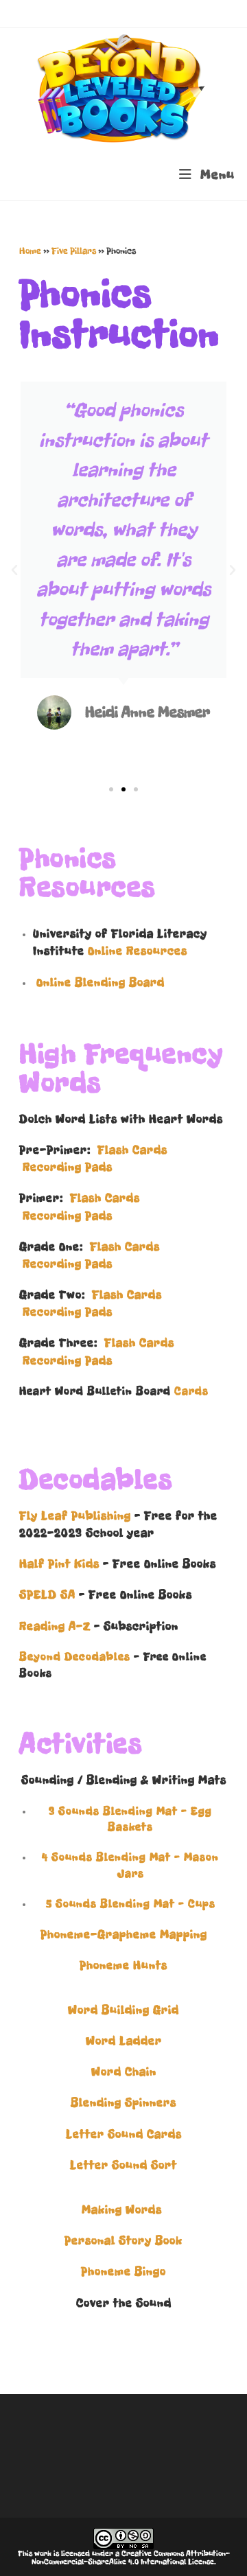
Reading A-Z (55, 1626)
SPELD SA (47, 1594)
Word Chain (124, 2072)
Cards (191, 1391)
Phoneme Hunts (123, 1965)
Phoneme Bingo (123, 2271)
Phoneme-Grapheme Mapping (124, 1934)
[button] (14, 570)
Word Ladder (124, 2041)
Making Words (123, 2209)
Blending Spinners (123, 2102)
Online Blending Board (101, 982)
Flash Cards (132, 1150)
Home (30, 251)
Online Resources (138, 951)
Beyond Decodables (75, 1657)
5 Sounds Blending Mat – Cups (131, 1904)
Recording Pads (68, 1167)
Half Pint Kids (59, 1564)
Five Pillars (74, 251)
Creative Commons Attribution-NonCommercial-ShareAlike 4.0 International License (131, 2557)
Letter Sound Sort (123, 2165)
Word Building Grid (123, 2010)
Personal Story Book (123, 2240)
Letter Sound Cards (124, 2134)
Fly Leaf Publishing (75, 1516)
